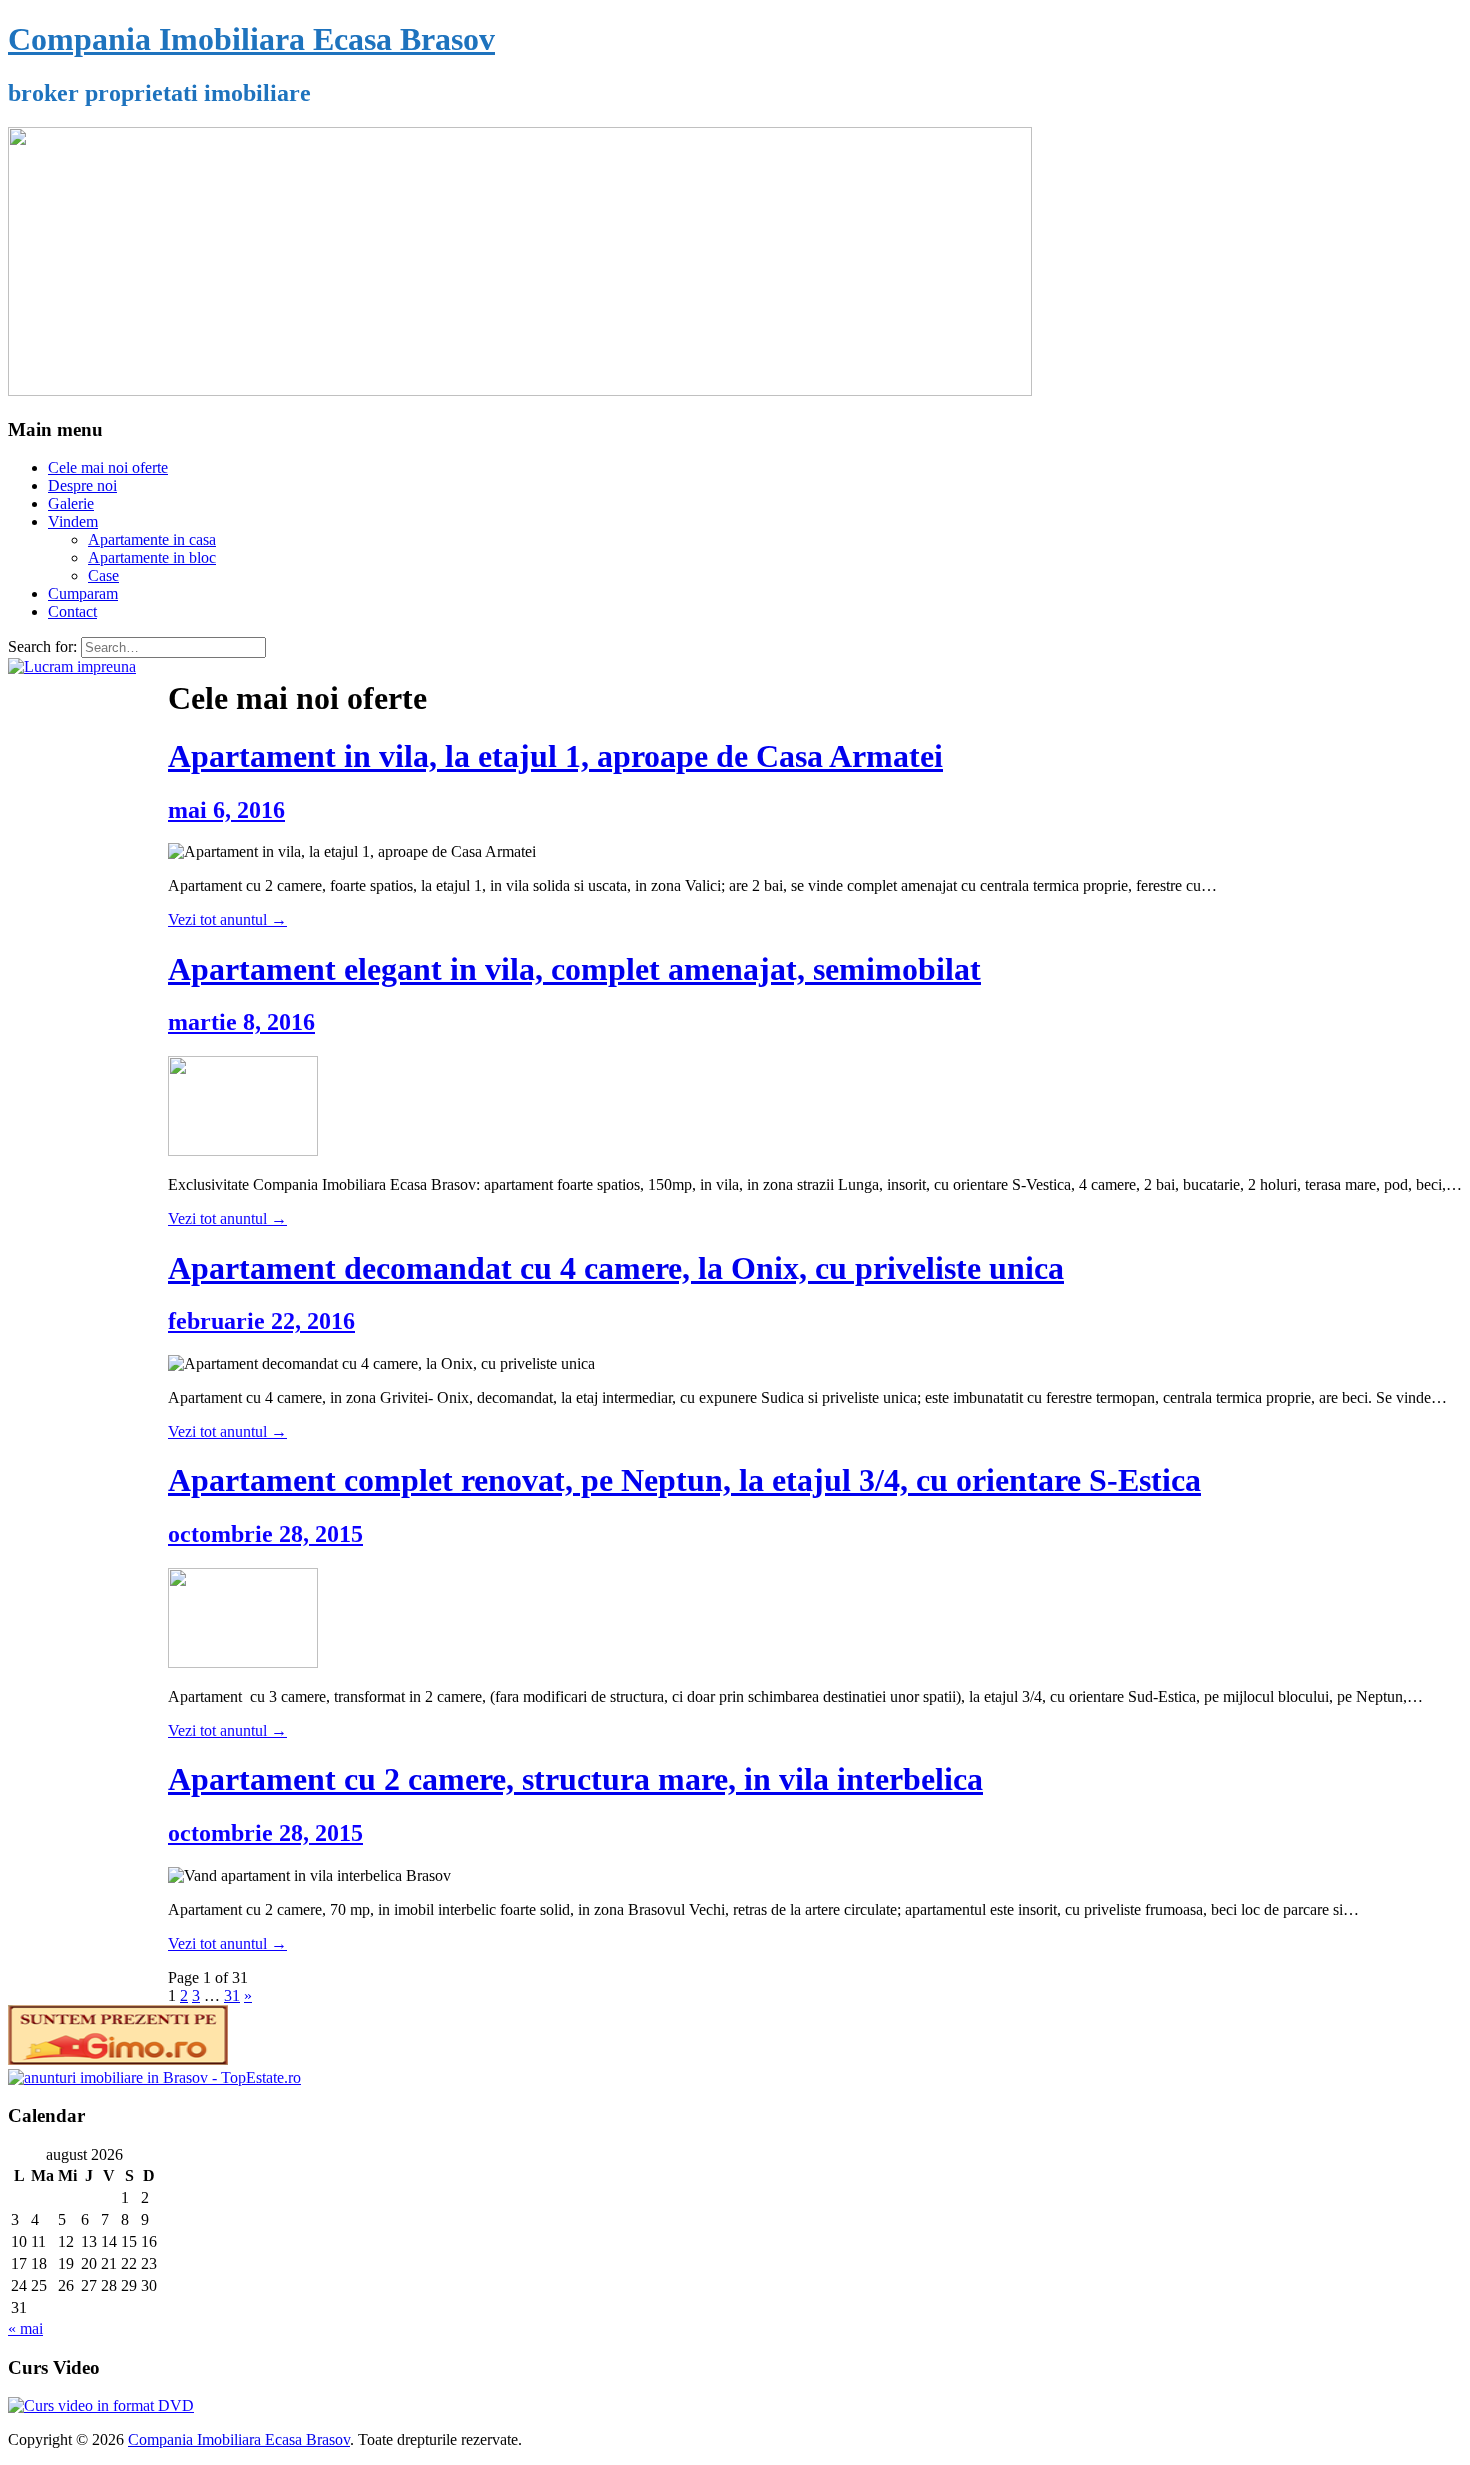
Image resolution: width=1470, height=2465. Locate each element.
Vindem (73, 521)
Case (103, 575)
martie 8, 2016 (241, 1022)
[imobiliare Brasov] (154, 2077)
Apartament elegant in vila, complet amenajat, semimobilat (574, 969)
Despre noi (82, 485)
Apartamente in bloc (152, 557)
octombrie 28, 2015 (265, 1534)
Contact (72, 611)
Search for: (42, 646)
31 (232, 1995)
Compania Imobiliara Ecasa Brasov (251, 39)
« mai (25, 2328)
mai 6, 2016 (226, 810)
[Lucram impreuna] (72, 666)
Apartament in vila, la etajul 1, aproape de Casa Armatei (555, 756)
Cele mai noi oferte (108, 467)
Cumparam (83, 593)
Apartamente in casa (152, 539)
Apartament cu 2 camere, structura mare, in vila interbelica (575, 1779)
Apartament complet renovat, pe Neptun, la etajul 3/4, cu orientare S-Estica (684, 1480)
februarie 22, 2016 (261, 1321)
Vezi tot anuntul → (227, 919)
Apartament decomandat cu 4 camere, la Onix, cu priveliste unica (616, 1268)
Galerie (71, 503)
